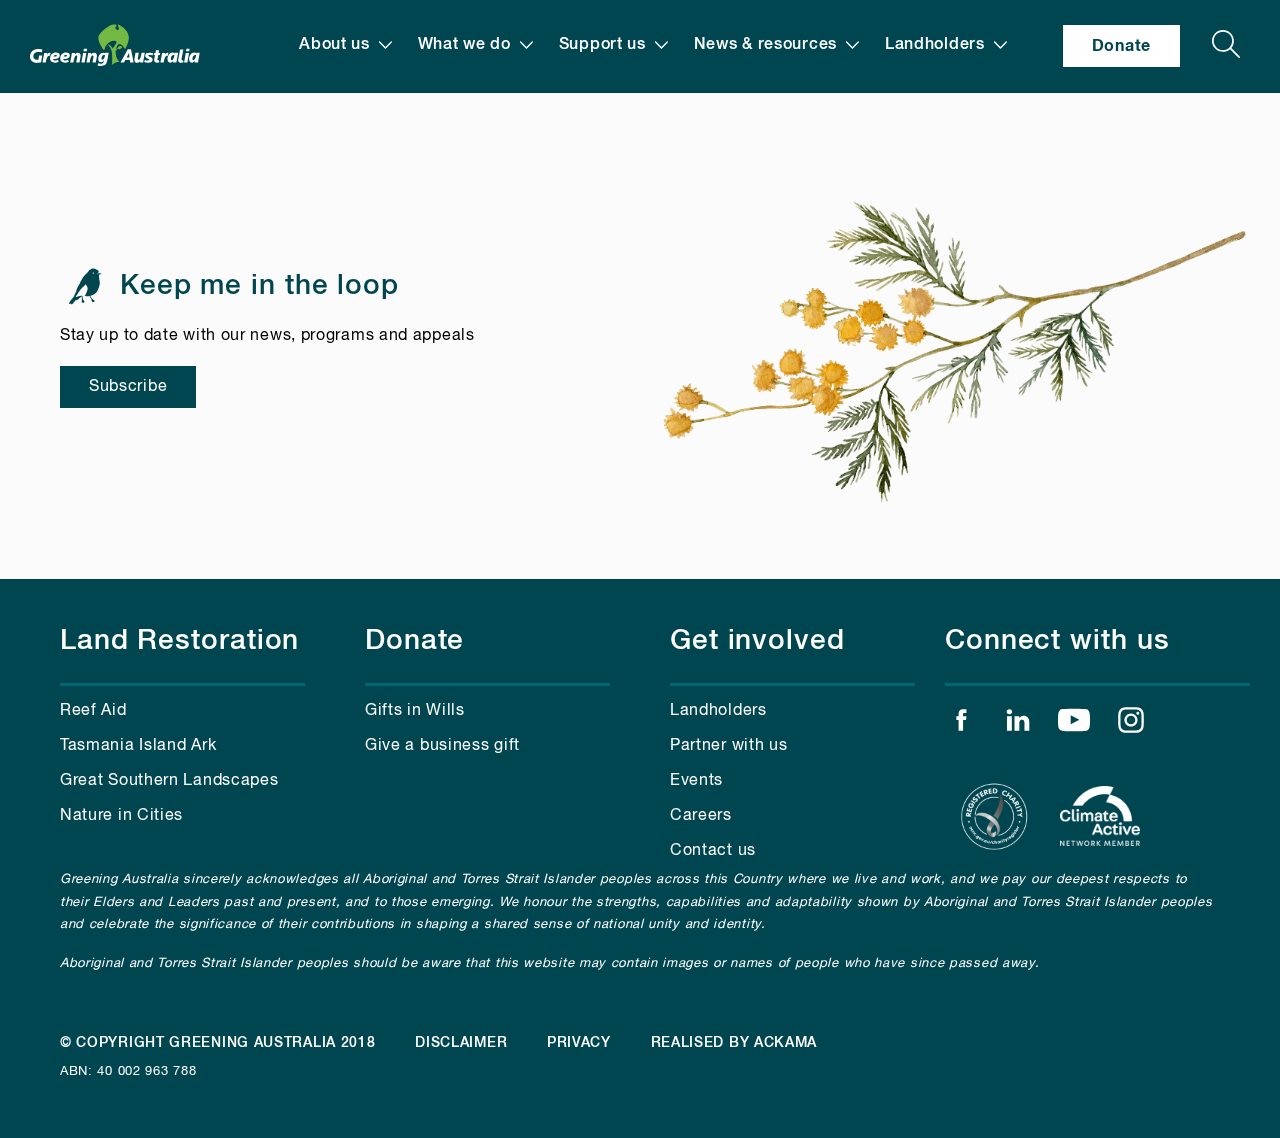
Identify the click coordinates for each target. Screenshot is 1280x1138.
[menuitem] (345, 45)
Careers (701, 816)
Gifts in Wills (415, 711)
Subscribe (128, 387)
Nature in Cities (121, 816)
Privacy (579, 1043)
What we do (464, 45)
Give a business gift (442, 746)
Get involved (757, 641)
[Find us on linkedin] (1018, 725)
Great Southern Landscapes (169, 781)
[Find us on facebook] (961, 725)
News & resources (765, 45)
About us (334, 45)
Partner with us (729, 746)
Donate (1121, 46)
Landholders (935, 45)
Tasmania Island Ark (138, 746)
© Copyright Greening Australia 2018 (218, 1043)
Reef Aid (93, 711)
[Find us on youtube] (1074, 725)
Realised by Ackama (734, 1043)
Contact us (713, 851)
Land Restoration (179, 641)
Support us (602, 45)
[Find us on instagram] (1131, 725)
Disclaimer (461, 1043)
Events (696, 781)
